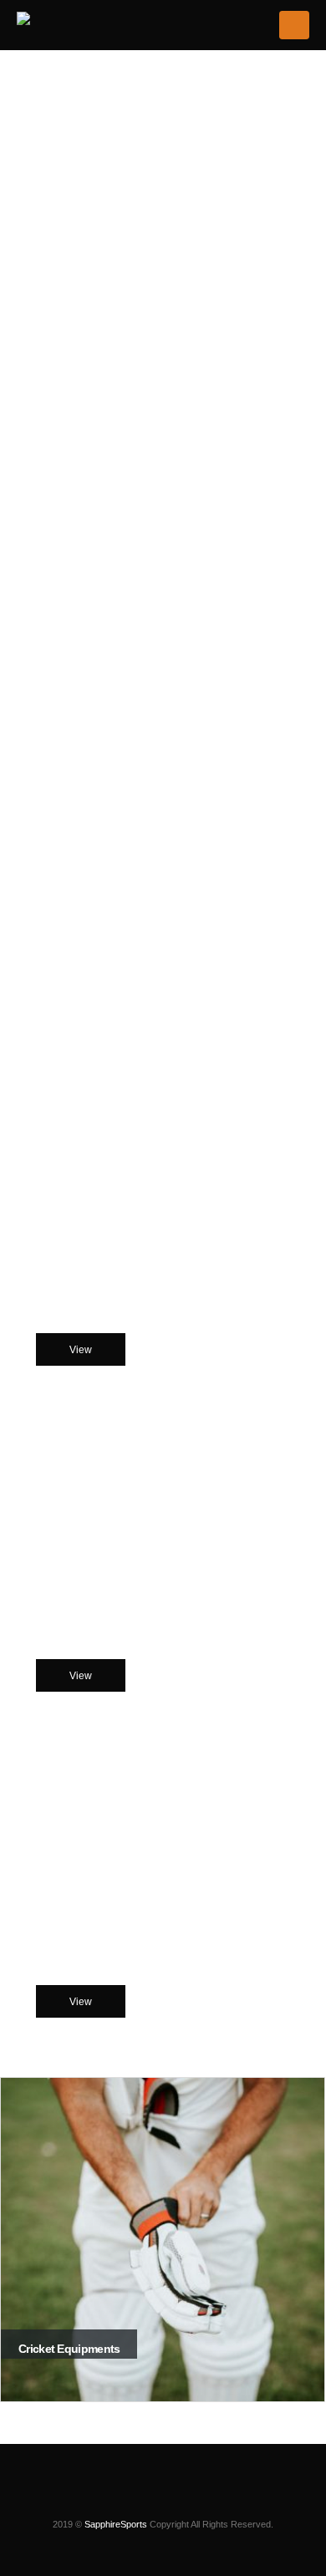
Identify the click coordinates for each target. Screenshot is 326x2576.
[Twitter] (177, 2499)
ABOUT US (163, 1011)
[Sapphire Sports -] (76, 22)
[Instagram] (120, 2499)
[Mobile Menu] (294, 25)
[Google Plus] (206, 2499)
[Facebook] (149, 2499)
